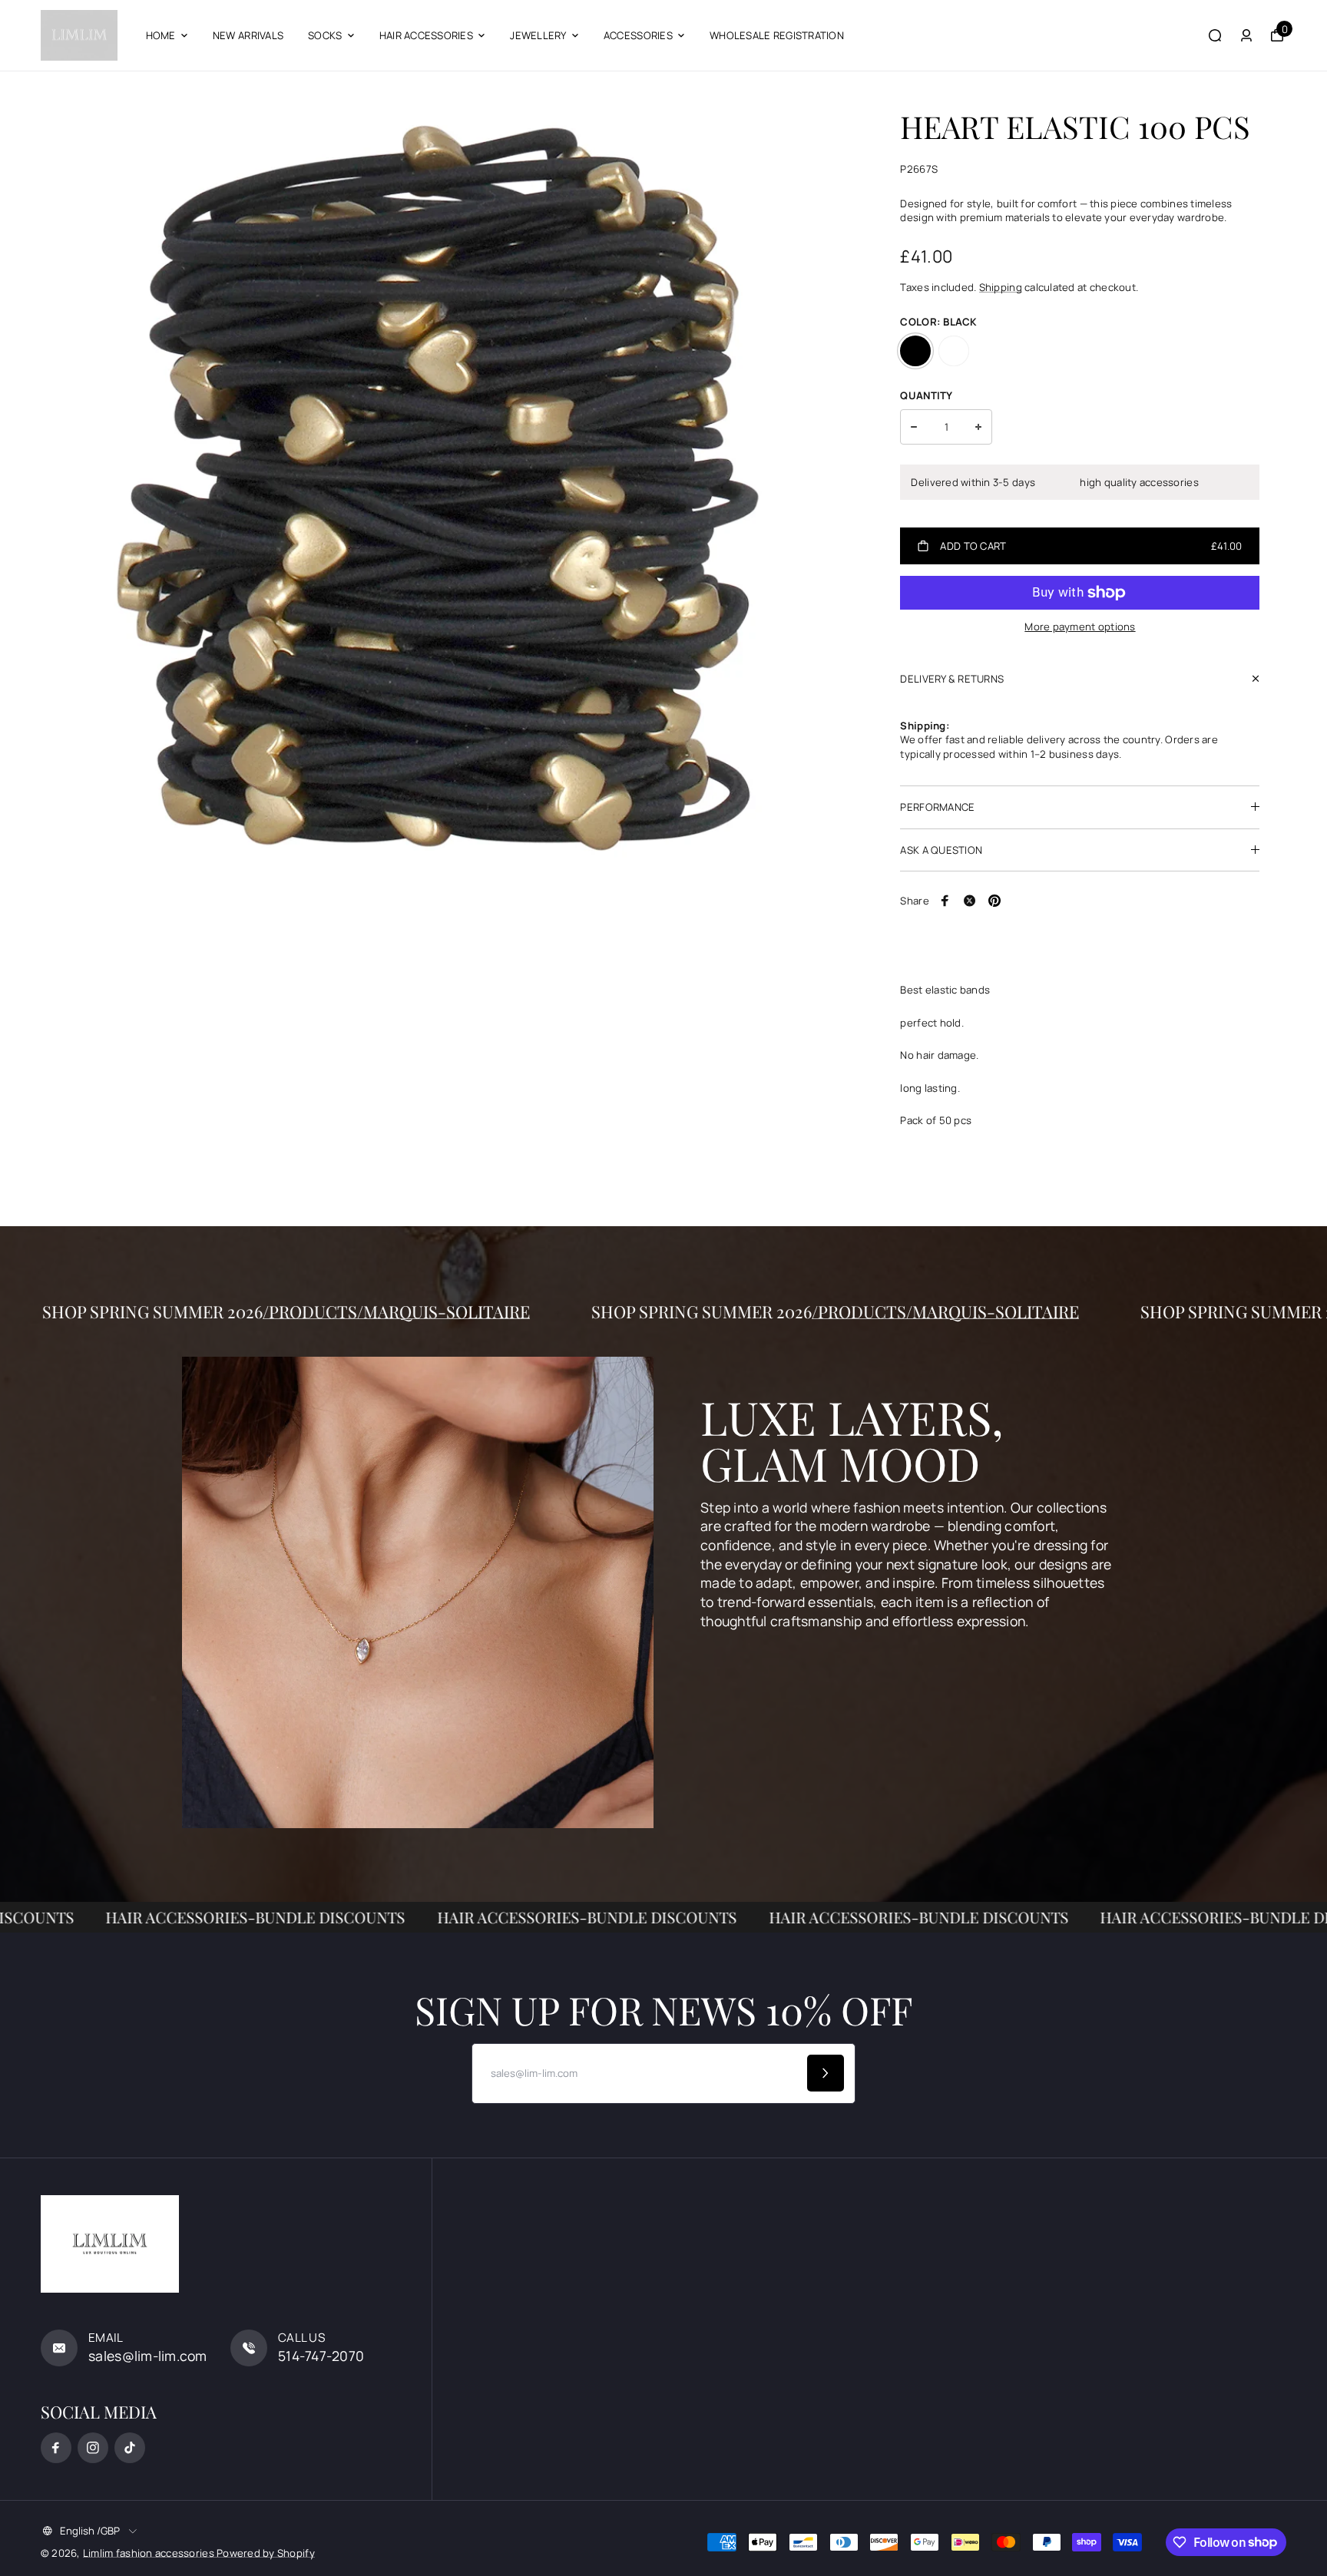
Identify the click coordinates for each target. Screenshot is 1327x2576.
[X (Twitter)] (970, 901)
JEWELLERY (538, 35)
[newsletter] (826, 2073)
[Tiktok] (130, 2448)
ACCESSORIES (638, 35)
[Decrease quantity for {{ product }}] (914, 427)
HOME (161, 35)
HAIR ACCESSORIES (426, 35)
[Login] (1246, 35)
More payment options (1080, 627)
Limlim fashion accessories (150, 2553)
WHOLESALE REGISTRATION (777, 35)
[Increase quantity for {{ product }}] (978, 427)
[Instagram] (93, 2448)
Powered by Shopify (266, 2553)
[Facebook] (945, 901)
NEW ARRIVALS (248, 35)
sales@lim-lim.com (148, 2356)
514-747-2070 (321, 2356)
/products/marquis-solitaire (525, 1311)
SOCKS (325, 35)
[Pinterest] (994, 901)
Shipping (1001, 287)
